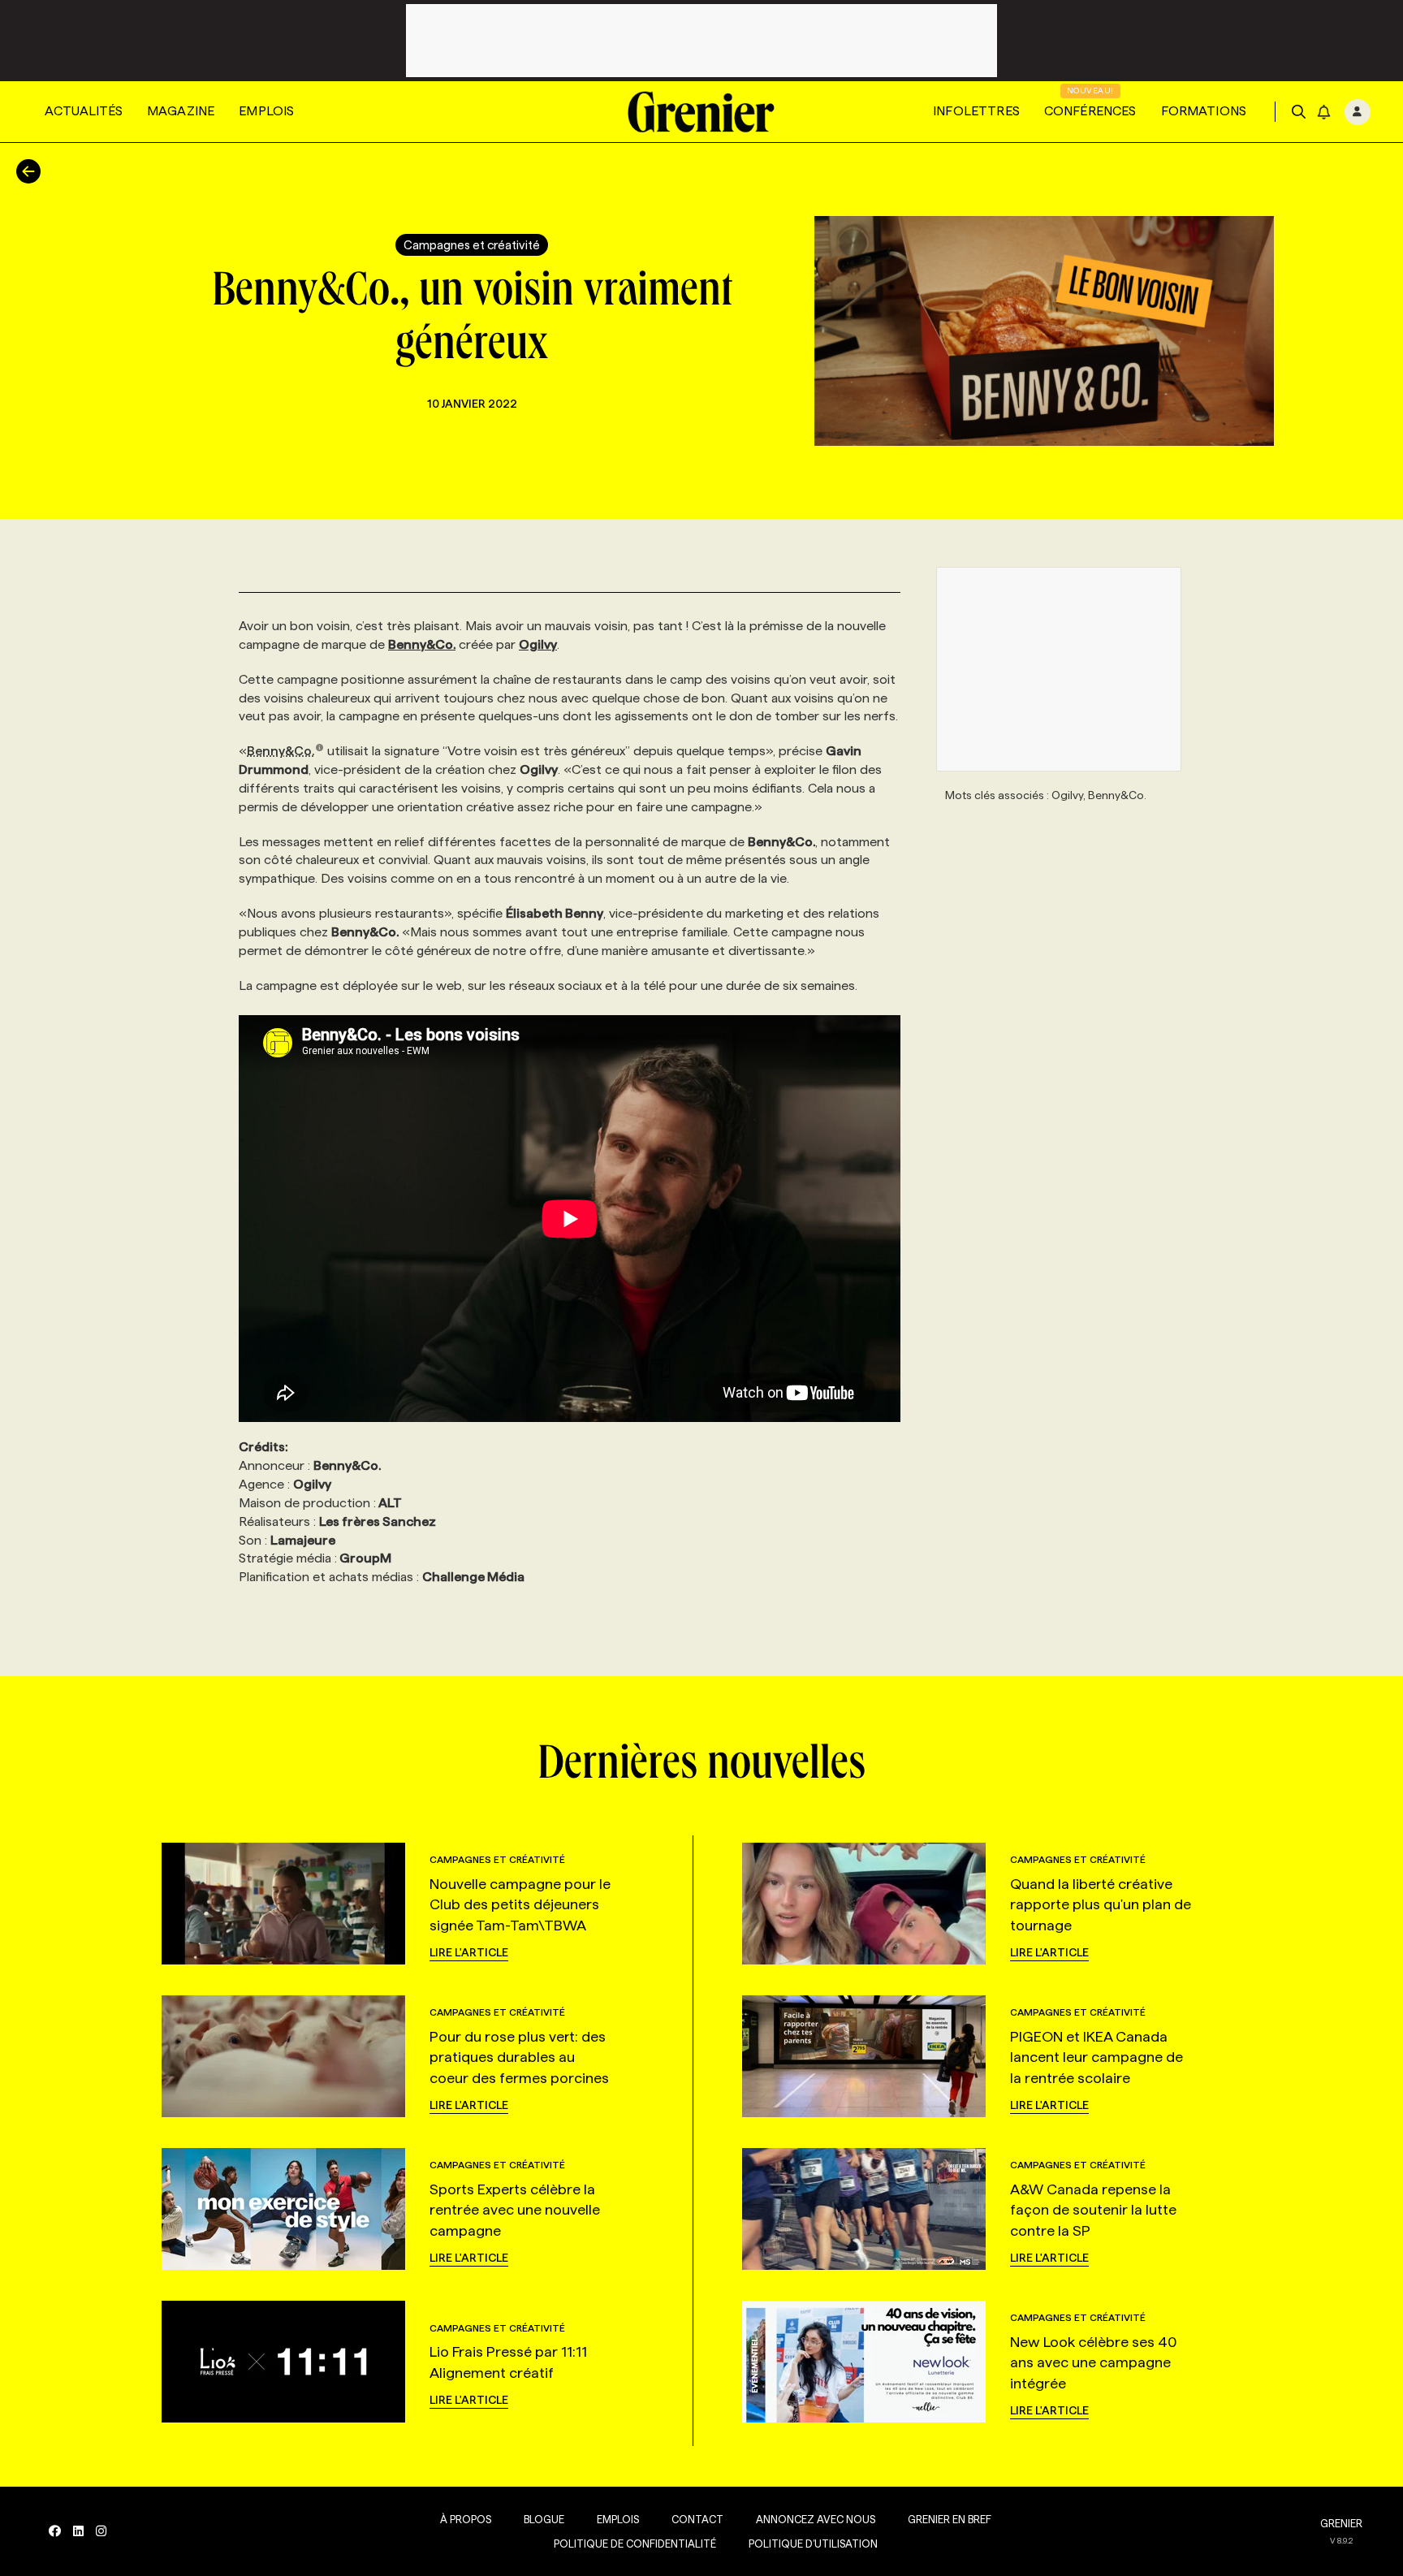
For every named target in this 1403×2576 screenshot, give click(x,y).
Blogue (544, 2519)
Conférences (1090, 111)
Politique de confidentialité (635, 2544)
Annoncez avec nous (816, 2519)
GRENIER (1341, 2523)
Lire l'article (469, 1952)
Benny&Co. (281, 751)
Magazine (181, 111)
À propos (466, 2519)
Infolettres (976, 111)
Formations (1204, 111)
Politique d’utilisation (813, 2544)
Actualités (84, 111)
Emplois (266, 111)
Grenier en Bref (950, 2519)
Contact (697, 2519)
